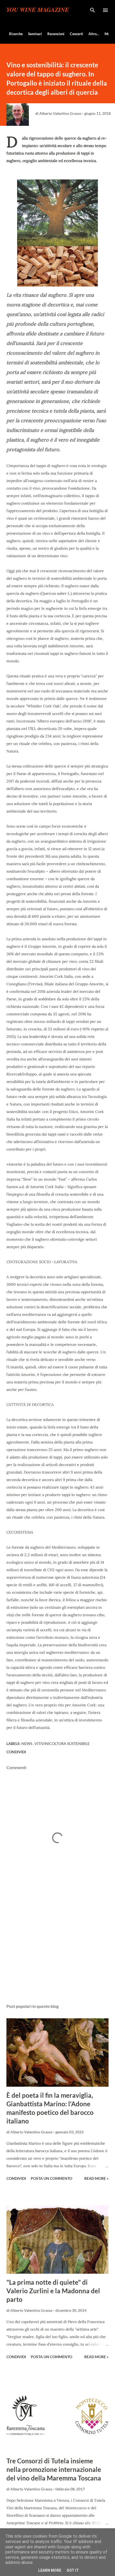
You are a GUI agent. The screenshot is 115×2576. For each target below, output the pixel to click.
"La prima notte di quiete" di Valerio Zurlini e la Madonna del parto (53, 2291)
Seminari (35, 34)
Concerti (76, 34)
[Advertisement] (57, 1949)
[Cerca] (93, 10)
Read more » (96, 2178)
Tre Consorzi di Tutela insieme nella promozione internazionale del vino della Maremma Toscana (54, 2469)
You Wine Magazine (38, 10)
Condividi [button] (16, 1752)
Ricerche (16, 34)
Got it (73, 2570)
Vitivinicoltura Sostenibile (62, 1743)
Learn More (50, 2570)
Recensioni (56, 34)
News (27, 1743)
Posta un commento (51, 2178)
